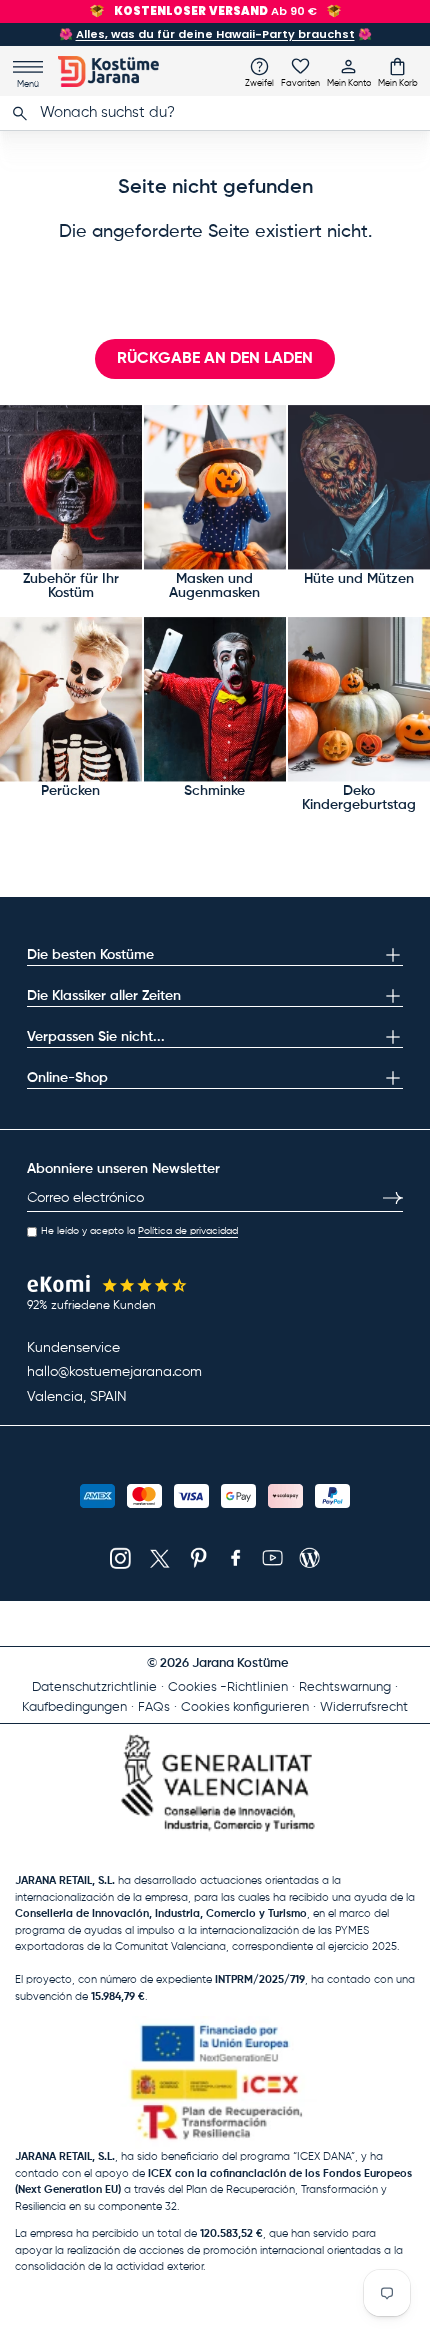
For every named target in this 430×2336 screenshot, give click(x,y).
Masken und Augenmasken (214, 586)
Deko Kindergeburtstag (359, 798)
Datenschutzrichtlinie (94, 1687)
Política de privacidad (188, 1231)
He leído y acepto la (139, 1231)
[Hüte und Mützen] (359, 487)
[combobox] (215, 113)
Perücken (70, 791)
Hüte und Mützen (359, 579)
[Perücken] (71, 699)
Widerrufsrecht (364, 1707)
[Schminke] (215, 699)
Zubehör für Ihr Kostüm (71, 586)
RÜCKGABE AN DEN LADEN (215, 359)
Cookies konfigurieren (245, 1707)
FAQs (154, 1707)
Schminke (214, 791)
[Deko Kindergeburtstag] (359, 699)
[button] (398, 72)
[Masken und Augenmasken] (215, 487)
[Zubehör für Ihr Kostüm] (71, 487)
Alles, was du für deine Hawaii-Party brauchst (215, 34)
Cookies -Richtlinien (228, 1687)
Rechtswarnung (345, 1687)
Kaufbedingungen (74, 1707)
